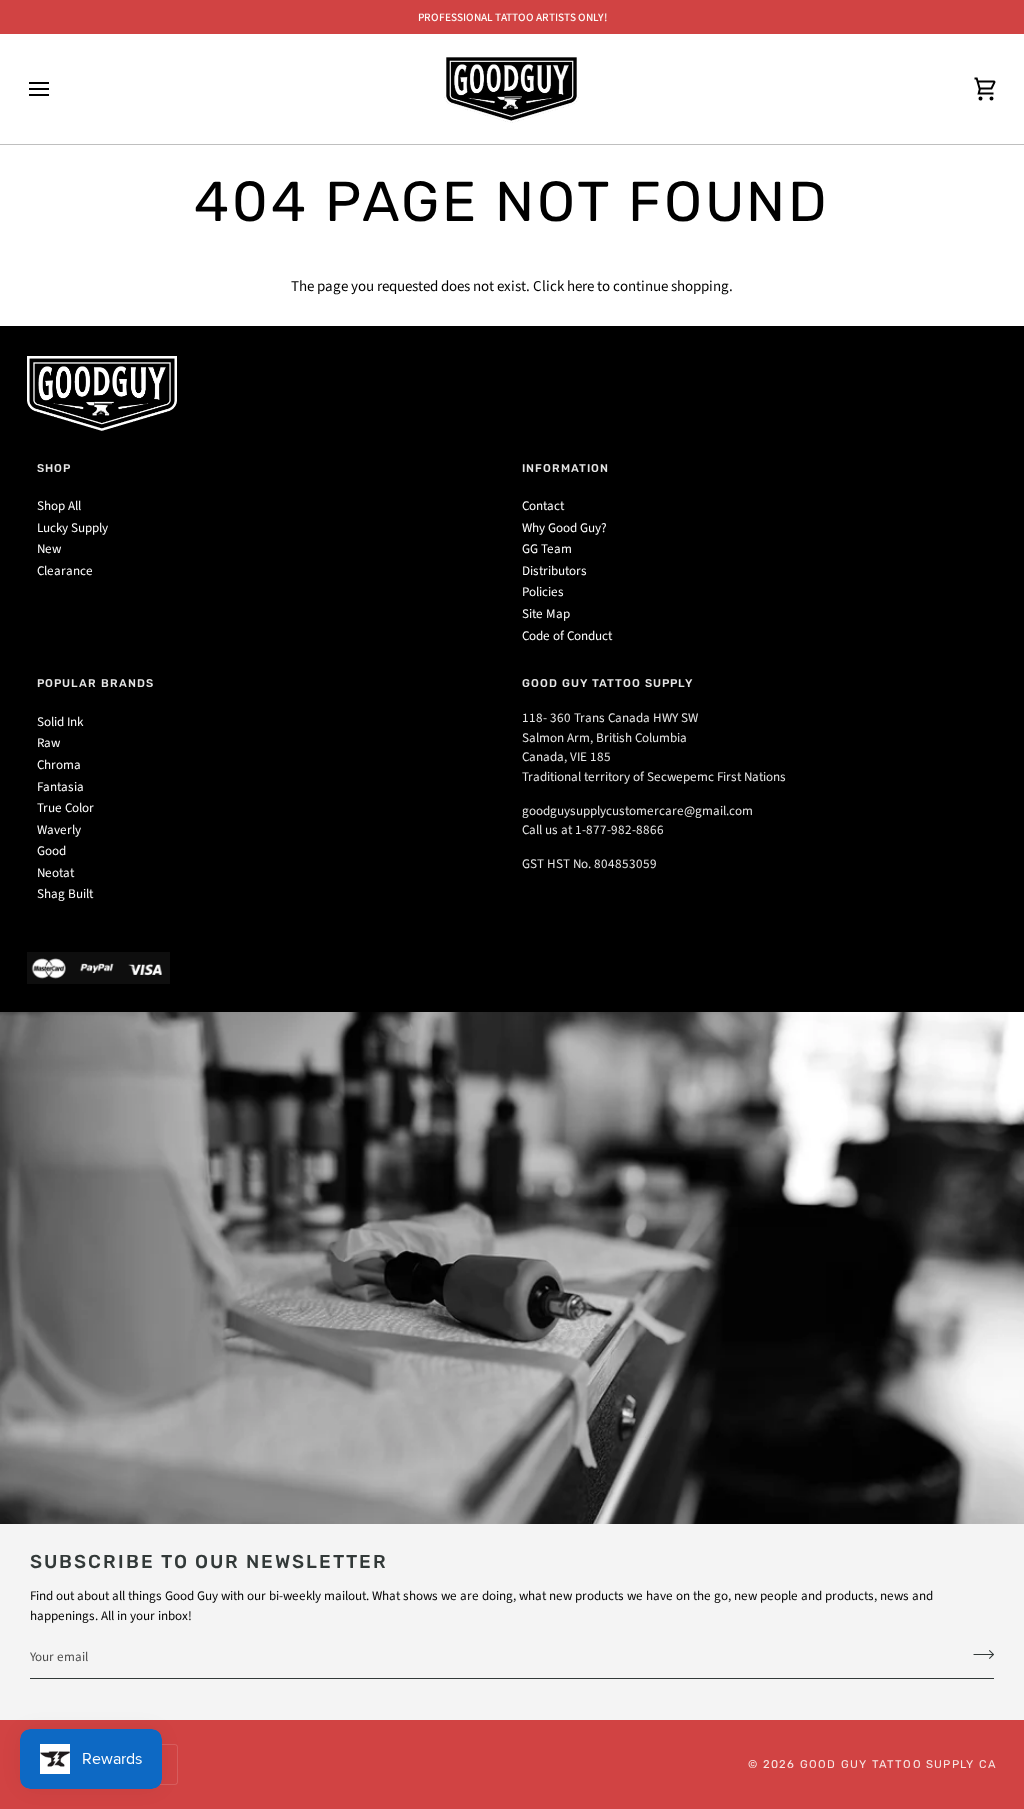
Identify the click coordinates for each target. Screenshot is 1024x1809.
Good (51, 851)
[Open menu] (57, 89)
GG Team (547, 549)
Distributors (554, 571)
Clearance (65, 571)
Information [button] (565, 468)
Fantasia (60, 787)
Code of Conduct (567, 636)
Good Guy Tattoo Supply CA (898, 1764)
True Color (65, 808)
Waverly (59, 830)
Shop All (59, 506)
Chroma (59, 765)
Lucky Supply (72, 528)
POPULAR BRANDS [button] (95, 683)
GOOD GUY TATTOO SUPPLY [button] (607, 683)
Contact (543, 506)
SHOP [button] (54, 468)
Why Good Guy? (564, 528)
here (580, 286)
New (49, 549)
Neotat (55, 873)
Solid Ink (60, 722)
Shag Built (65, 894)
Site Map (546, 614)
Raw (48, 743)
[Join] (977, 1655)
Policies (543, 592)
